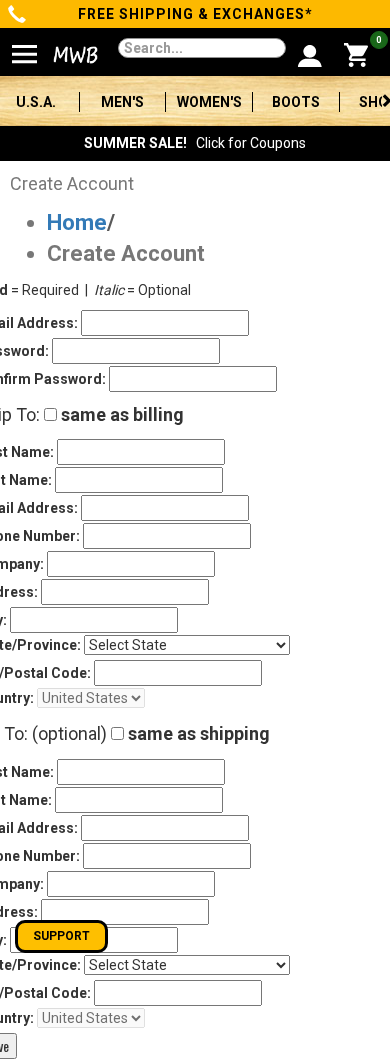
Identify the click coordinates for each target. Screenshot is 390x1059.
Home (77, 222)
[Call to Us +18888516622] (17, 16)
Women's (209, 102)
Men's (122, 102)
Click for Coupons (195, 143)
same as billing (120, 414)
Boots (296, 102)
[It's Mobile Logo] (66, 55)
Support (61, 936)
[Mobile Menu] (25, 46)
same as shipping (197, 733)
